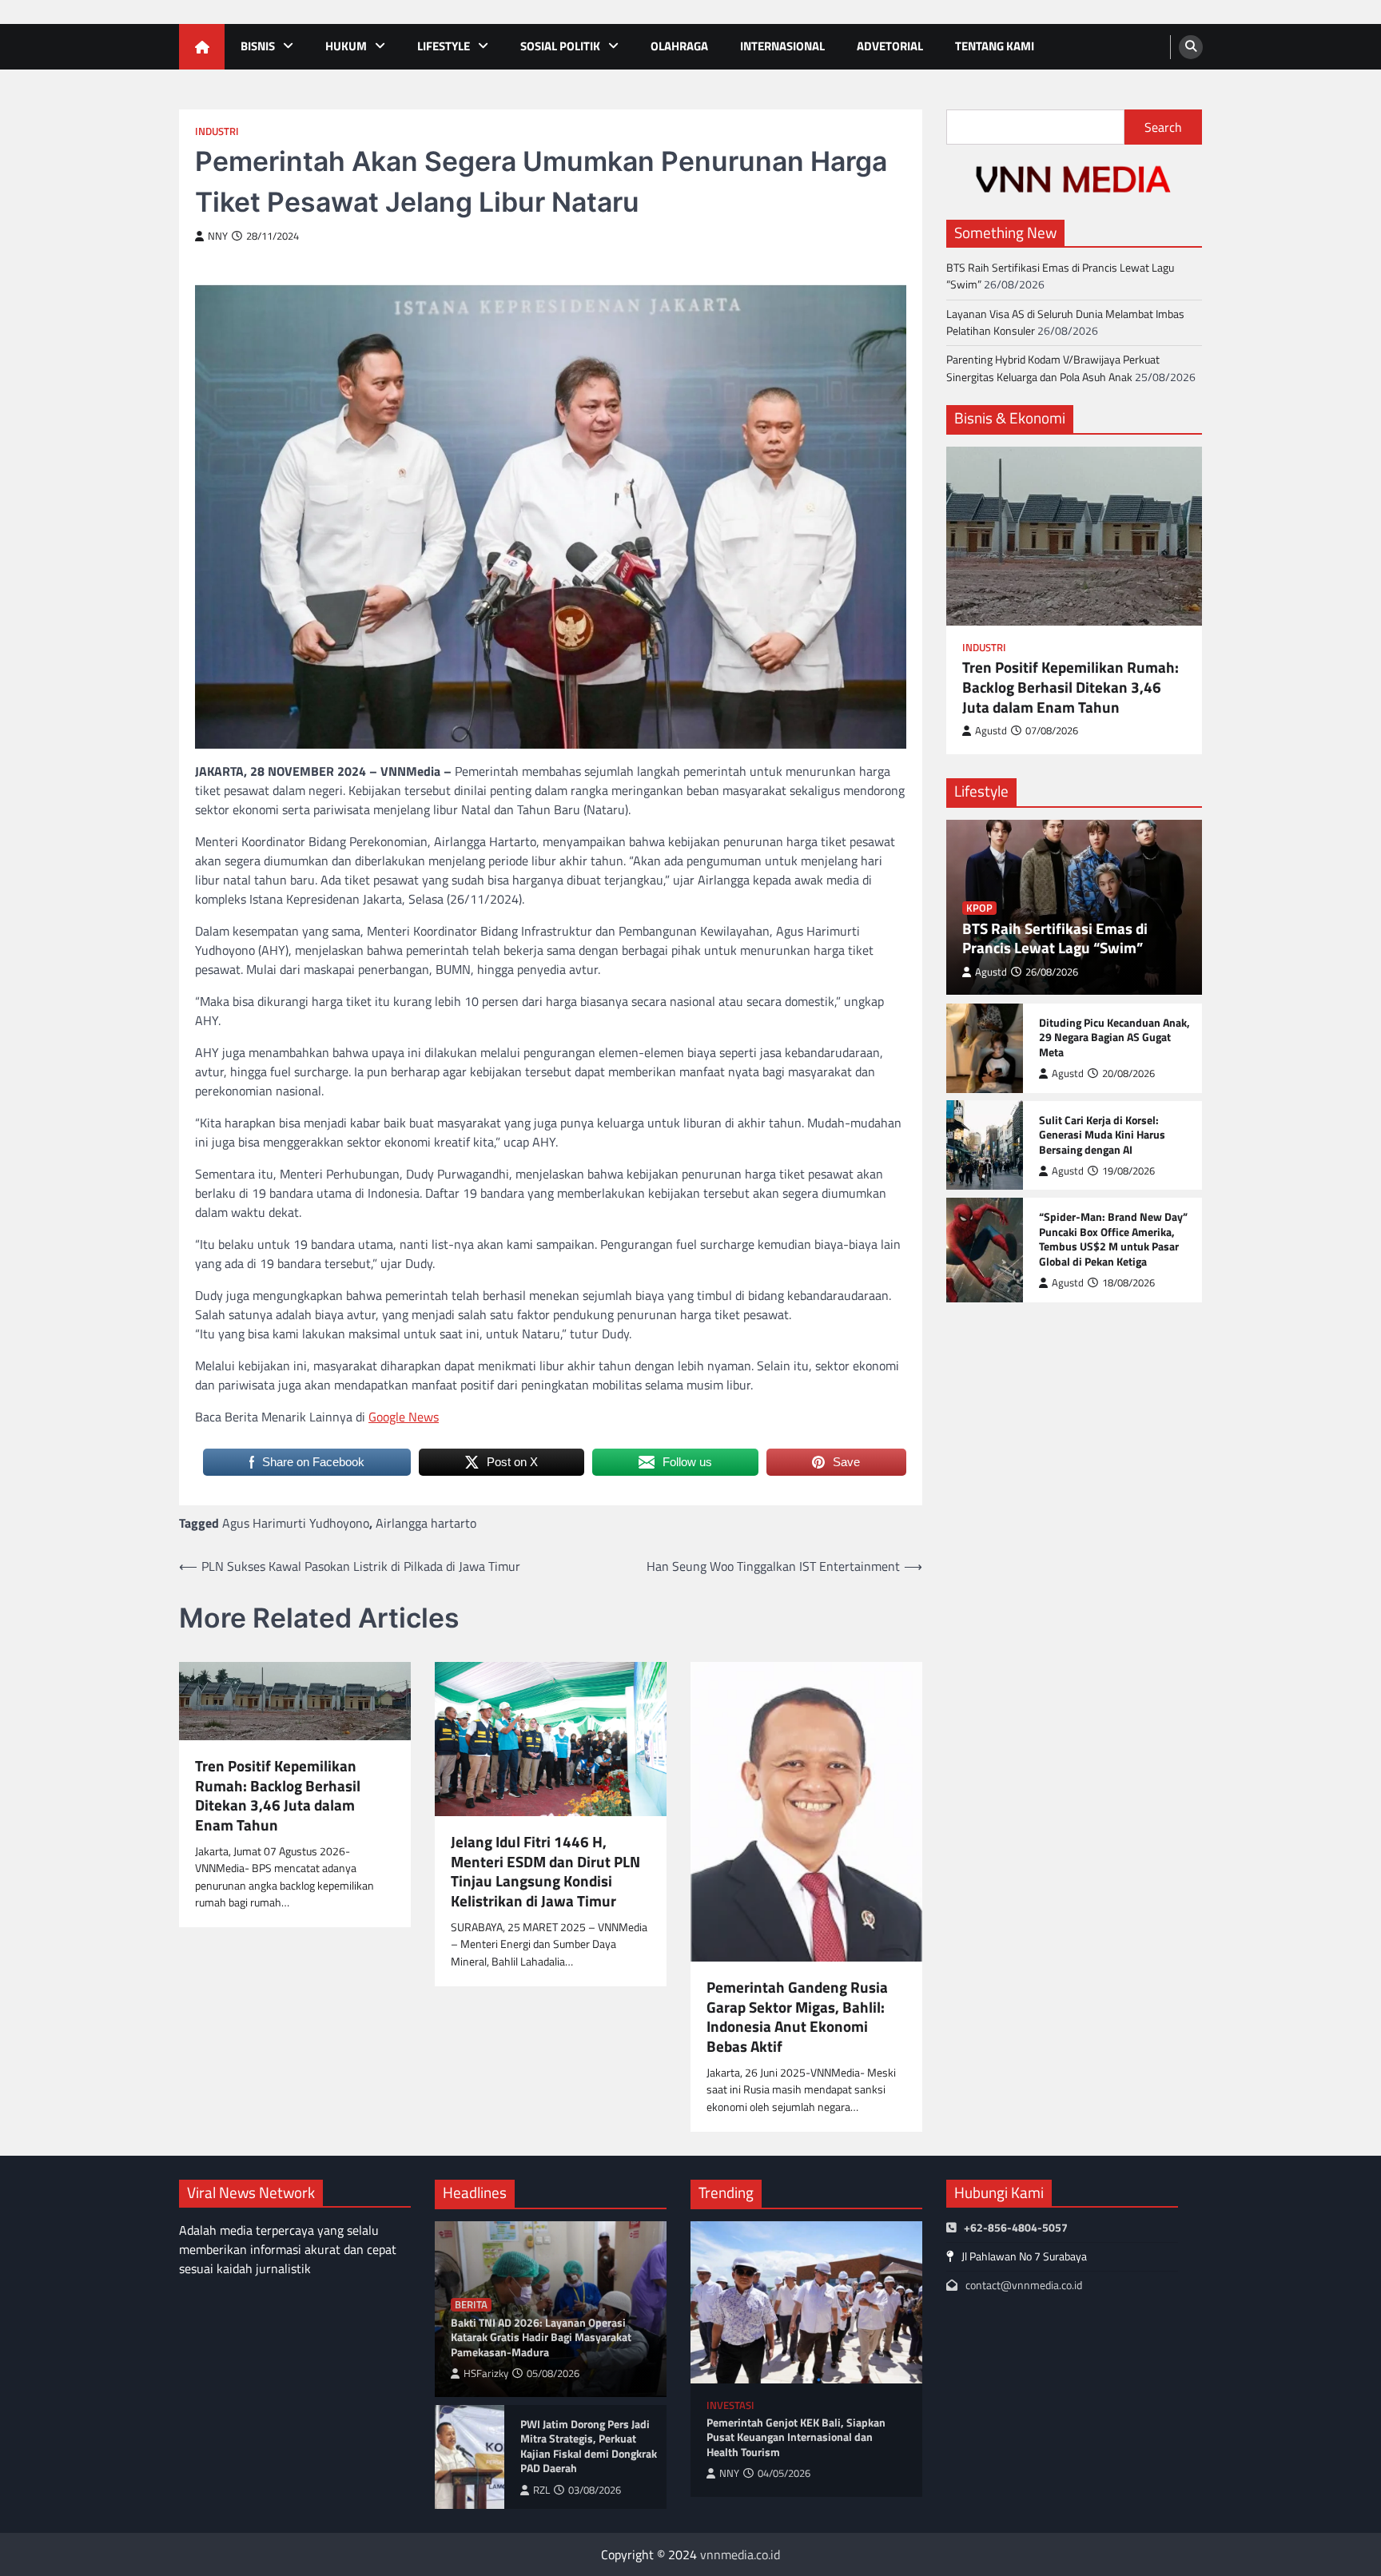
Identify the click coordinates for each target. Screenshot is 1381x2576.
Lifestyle (444, 46)
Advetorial (890, 46)
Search (1163, 127)
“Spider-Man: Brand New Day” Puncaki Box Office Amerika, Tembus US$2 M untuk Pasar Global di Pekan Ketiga (1113, 1239)
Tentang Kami (995, 46)
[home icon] (202, 47)
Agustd (991, 731)
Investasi (730, 2405)
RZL (541, 2490)
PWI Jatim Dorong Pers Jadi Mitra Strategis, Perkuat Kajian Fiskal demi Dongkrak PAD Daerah (589, 2447)
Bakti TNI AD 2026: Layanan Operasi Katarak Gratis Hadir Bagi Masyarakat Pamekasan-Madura (541, 2338)
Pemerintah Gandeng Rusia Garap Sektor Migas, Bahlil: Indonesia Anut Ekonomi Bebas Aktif (797, 2017)
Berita (471, 2305)
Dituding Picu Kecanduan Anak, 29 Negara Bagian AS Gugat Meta (1114, 1037)
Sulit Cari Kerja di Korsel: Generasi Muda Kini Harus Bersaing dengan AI (1102, 1135)
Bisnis (258, 46)
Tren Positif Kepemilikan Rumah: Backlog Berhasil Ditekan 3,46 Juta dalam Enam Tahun (278, 1796)
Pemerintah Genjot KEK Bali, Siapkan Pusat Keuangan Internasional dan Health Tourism (796, 2438)
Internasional (782, 46)
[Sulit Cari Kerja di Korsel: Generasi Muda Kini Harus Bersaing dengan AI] (985, 1145)
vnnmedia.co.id (740, 2554)
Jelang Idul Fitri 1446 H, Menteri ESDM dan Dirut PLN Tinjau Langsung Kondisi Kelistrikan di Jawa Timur (545, 1872)
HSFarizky (486, 2373)
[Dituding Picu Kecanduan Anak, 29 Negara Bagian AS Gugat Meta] (985, 1047)
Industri (217, 131)
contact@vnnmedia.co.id (1024, 2285)
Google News (404, 1417)
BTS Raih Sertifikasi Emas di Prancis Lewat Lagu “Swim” (1060, 276)
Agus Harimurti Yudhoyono (296, 1523)
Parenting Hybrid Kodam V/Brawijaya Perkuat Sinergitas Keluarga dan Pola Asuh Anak (1053, 368)
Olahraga (679, 46)
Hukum (346, 46)
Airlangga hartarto (426, 1523)
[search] (1191, 47)
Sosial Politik (560, 46)
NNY (218, 236)
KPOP (979, 907)
